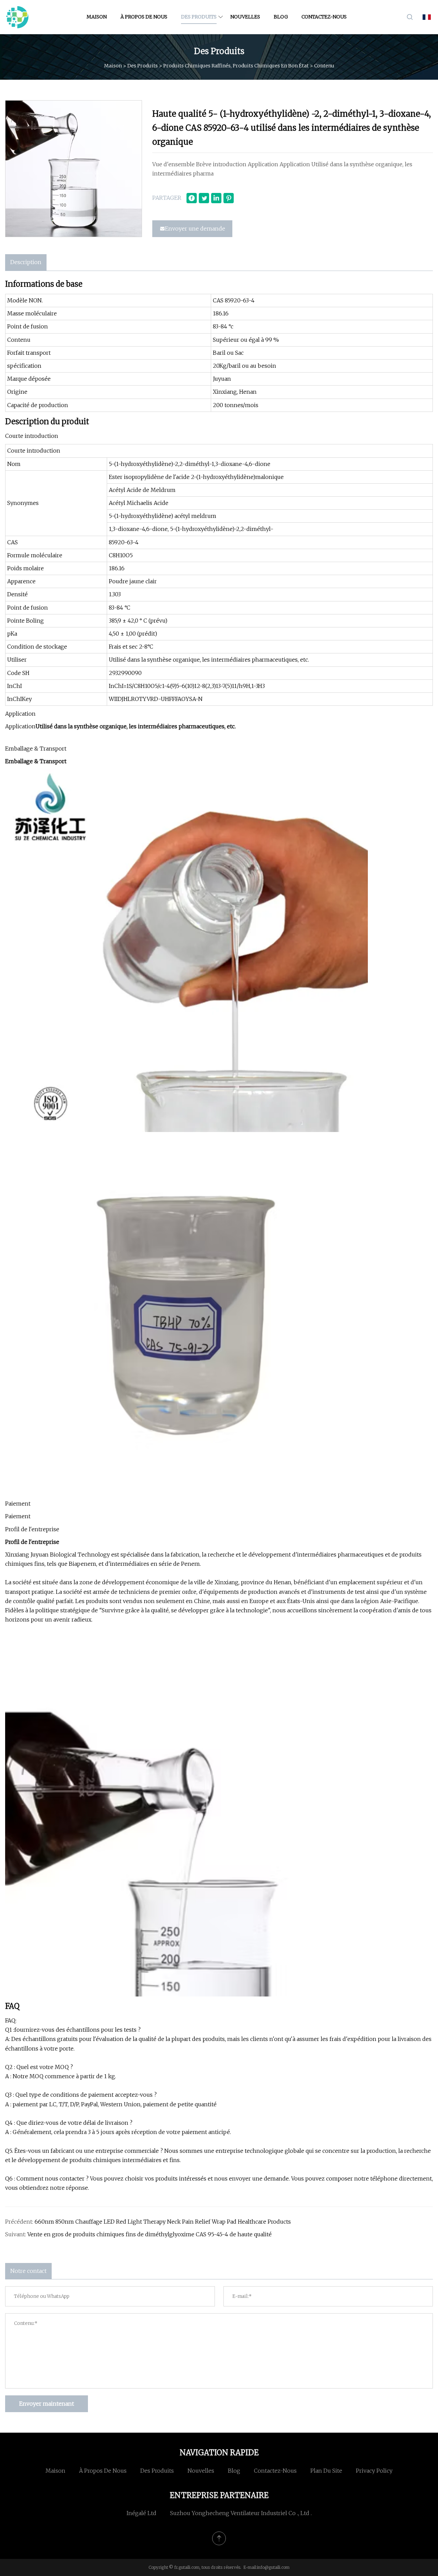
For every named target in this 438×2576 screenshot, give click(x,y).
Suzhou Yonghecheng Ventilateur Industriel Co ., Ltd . (241, 2513)
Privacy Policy (374, 2471)
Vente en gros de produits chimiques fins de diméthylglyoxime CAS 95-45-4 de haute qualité (150, 2234)
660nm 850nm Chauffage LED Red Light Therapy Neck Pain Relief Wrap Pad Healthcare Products (163, 2222)
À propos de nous (144, 17)
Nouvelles (245, 17)
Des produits (199, 17)
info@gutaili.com (273, 2567)
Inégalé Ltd (141, 2513)
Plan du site (326, 2471)
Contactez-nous (324, 17)
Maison (97, 17)
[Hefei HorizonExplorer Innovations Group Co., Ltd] (17, 17)
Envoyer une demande (195, 229)
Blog (281, 17)
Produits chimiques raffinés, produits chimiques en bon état (236, 65)
